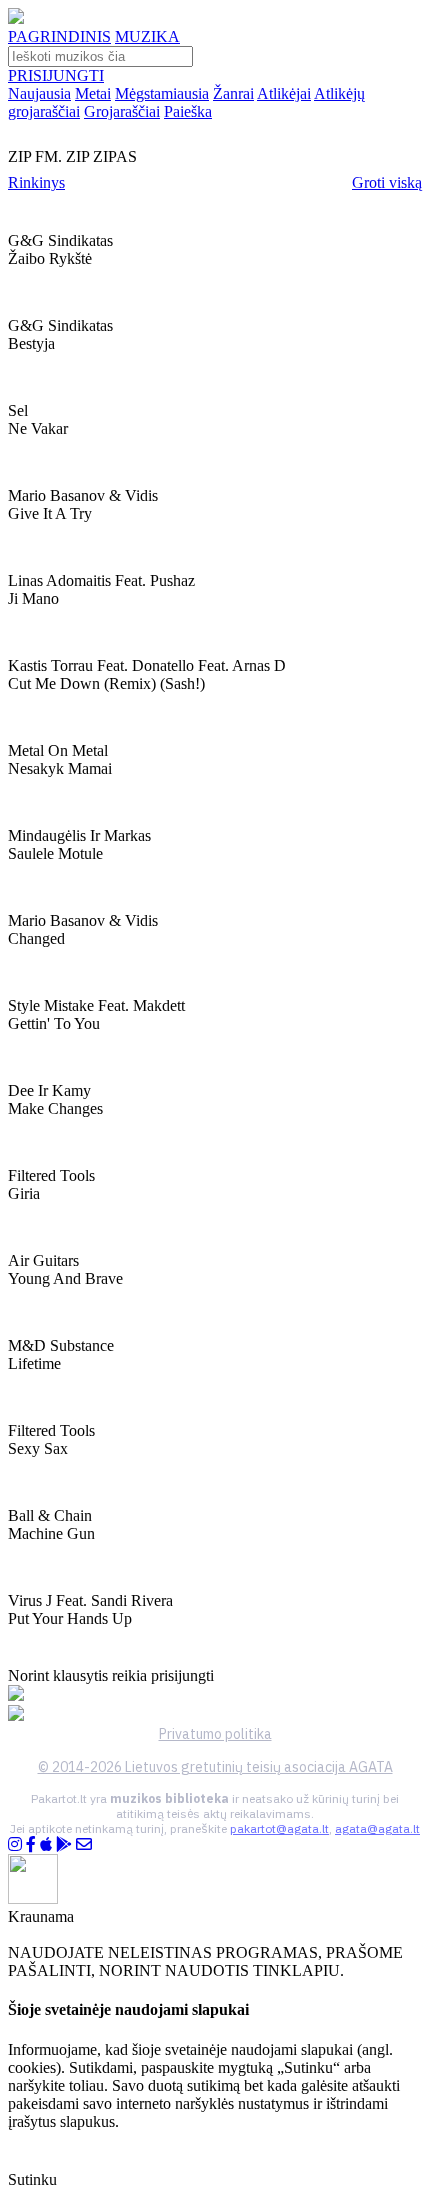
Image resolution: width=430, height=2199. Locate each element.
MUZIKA (147, 36)
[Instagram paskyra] (15, 1844)
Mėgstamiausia (162, 93)
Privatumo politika (215, 1734)
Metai (93, 93)
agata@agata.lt (377, 1828)
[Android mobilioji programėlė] (64, 1844)
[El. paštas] (84, 1844)
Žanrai (233, 93)
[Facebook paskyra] (31, 1844)
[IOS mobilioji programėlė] (46, 1844)
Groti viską (387, 182)
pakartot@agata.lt (279, 1828)
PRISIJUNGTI (56, 75)
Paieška (188, 111)
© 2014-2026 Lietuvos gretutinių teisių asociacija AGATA (215, 1767)
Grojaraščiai (122, 111)
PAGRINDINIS (59, 36)
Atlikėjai (284, 93)
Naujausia (39, 93)
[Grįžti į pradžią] (16, 18)
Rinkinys (36, 182)
